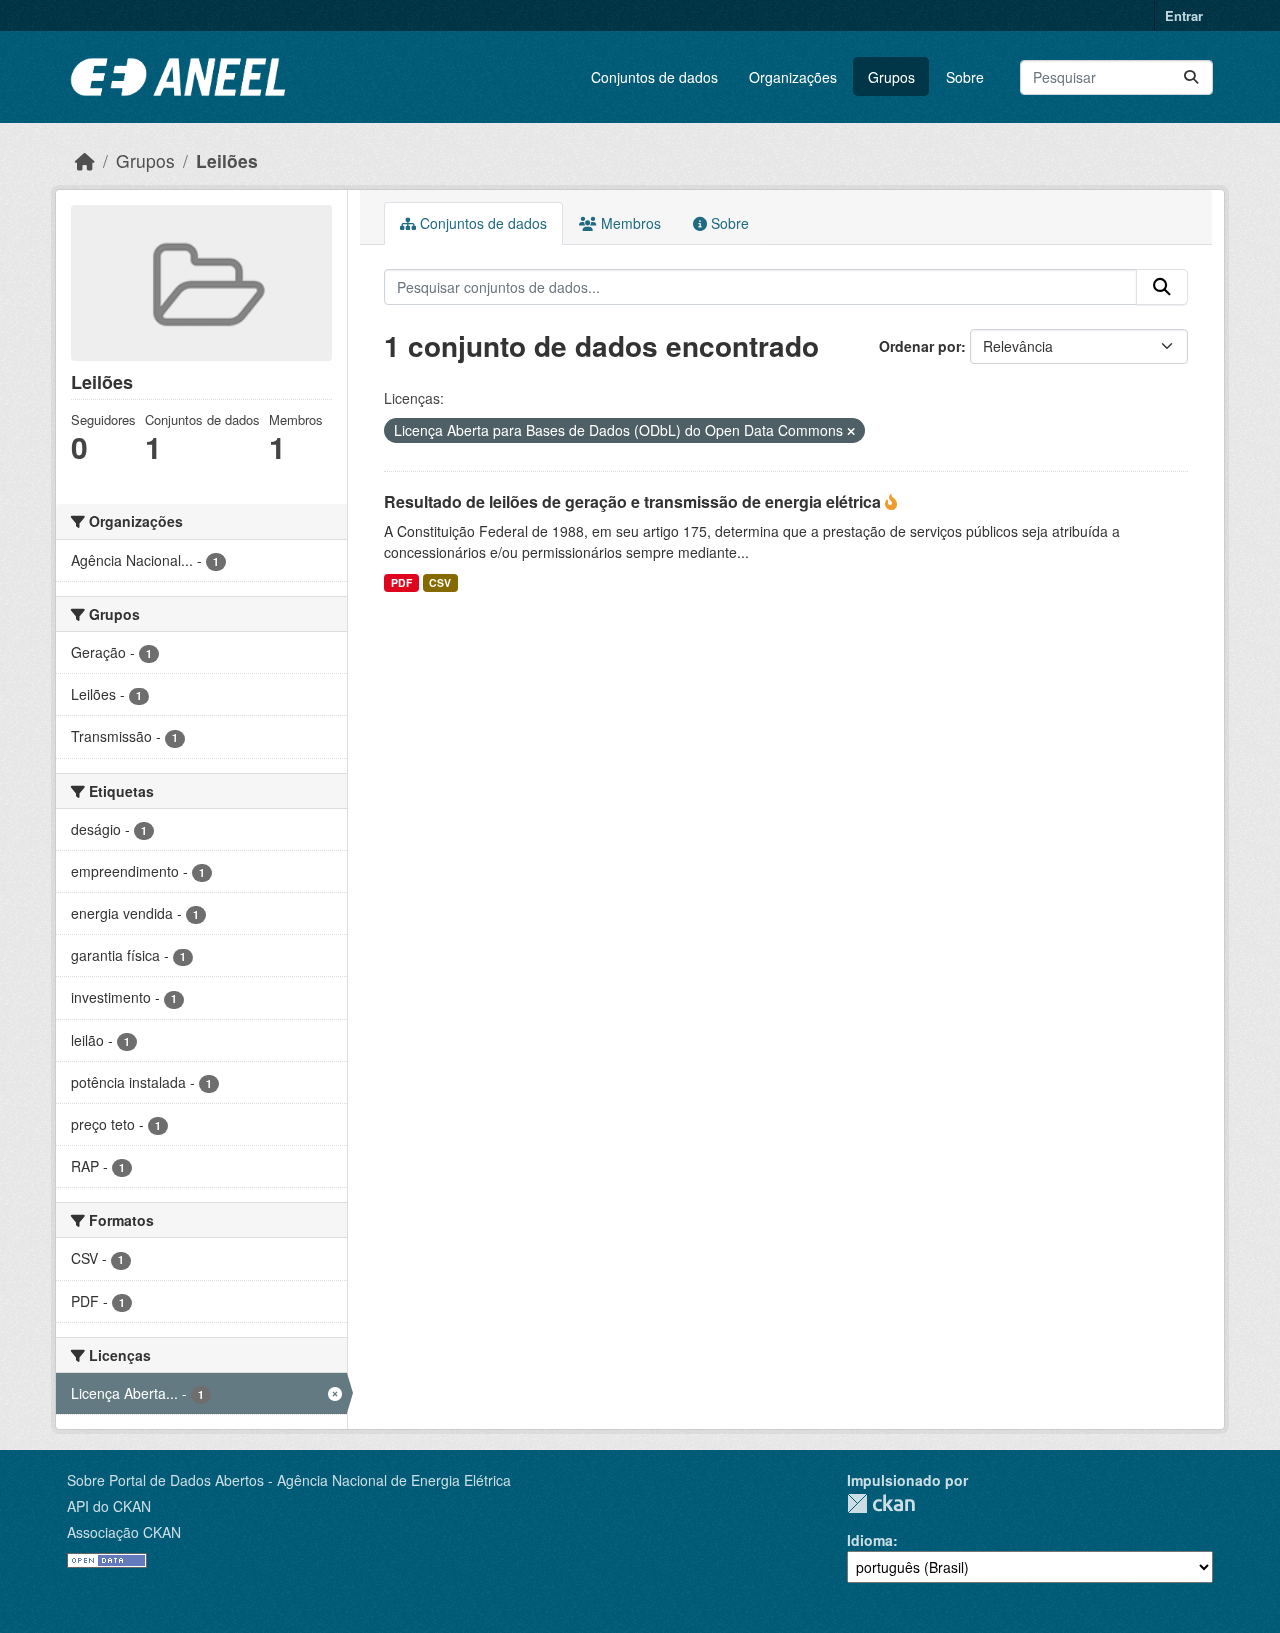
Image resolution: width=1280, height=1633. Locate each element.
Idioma (870, 1540)
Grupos (891, 77)
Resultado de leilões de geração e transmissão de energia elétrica (634, 501)
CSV (440, 582)
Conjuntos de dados (654, 77)
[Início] (85, 160)
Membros (629, 223)
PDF (401, 582)
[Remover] (851, 431)
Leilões (227, 160)
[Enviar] (1191, 77)
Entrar (1184, 15)
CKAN (881, 1503)
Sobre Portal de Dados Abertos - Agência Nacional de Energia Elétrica (289, 1480)
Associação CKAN (124, 1532)
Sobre (965, 77)
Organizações (793, 77)
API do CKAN (109, 1506)
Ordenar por (920, 346)
